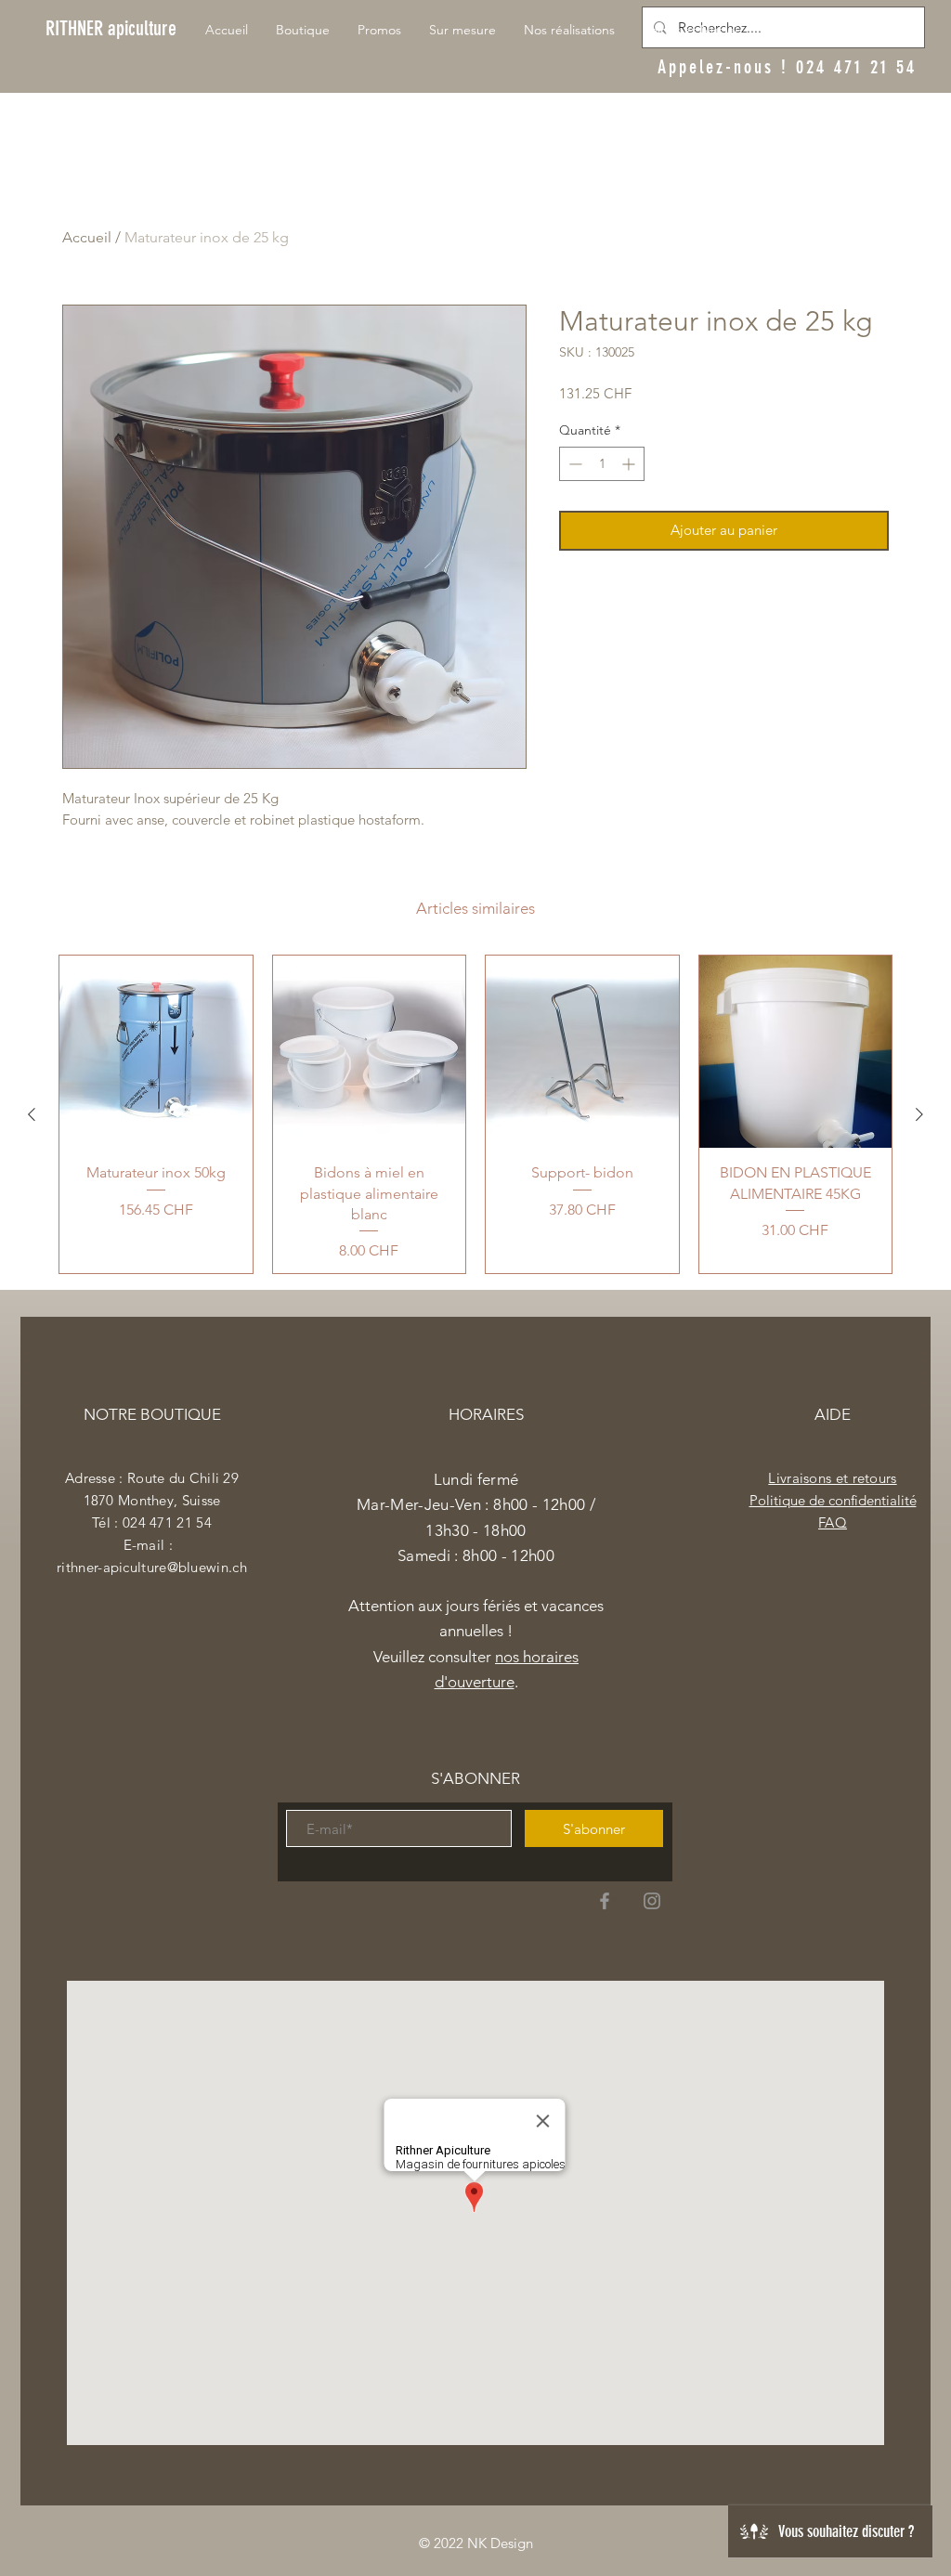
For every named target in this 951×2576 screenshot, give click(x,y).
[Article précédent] (32, 1114)
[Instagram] (652, 1901)
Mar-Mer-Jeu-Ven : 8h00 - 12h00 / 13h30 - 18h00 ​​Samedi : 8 (476, 1529)
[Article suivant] (919, 1114)
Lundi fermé (476, 1479)
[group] (475, 1115)
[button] (892, 22)
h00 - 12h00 (513, 1555)
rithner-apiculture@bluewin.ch (152, 1567)
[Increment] (630, 464)
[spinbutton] (602, 464)
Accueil (87, 237)
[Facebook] (605, 1901)
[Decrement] (573, 464)
